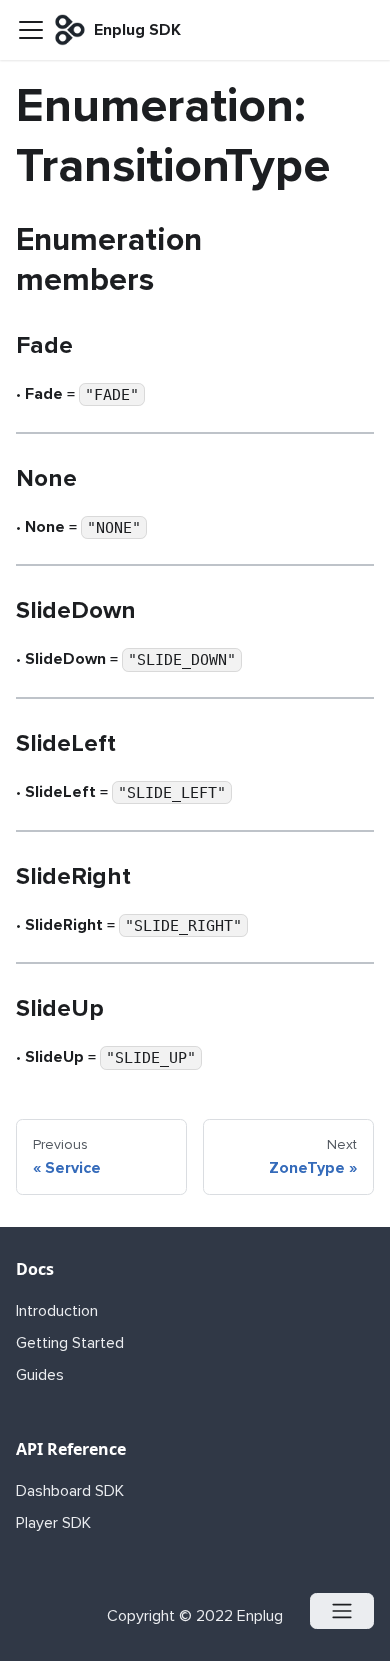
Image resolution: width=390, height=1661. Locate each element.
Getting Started (70, 1343)
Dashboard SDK (70, 1491)
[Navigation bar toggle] (31, 30)
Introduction (57, 1311)
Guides (40, 1375)
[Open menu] (342, 1611)
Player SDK (53, 1523)
